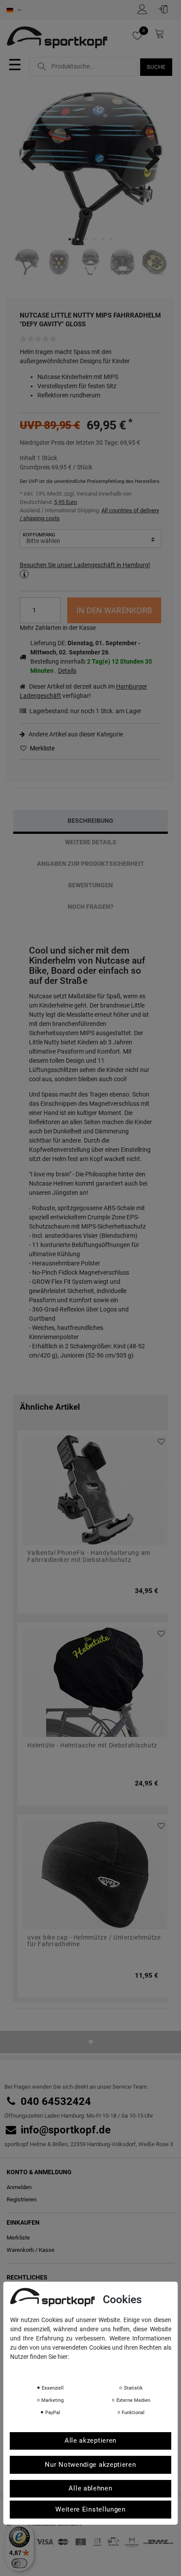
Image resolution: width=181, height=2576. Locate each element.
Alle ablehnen (90, 2488)
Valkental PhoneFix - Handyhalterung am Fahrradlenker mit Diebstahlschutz (89, 1556)
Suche (156, 67)
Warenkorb (20, 2250)
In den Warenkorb (114, 610)
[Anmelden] (165, 9)
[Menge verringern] (54, 616)
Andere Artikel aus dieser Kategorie (75, 734)
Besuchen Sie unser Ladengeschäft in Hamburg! (85, 565)
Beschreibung (90, 821)
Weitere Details (91, 842)
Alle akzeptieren (90, 2440)
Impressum (98, 2369)
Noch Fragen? (90, 907)
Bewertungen (90, 885)
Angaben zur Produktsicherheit (90, 864)
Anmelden (19, 2187)
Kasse (47, 2250)
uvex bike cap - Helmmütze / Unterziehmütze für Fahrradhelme (94, 1941)
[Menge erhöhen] (54, 604)
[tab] (90, 821)
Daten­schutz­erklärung (45, 2369)
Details (67, 671)
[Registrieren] (145, 9)
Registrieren (22, 2199)
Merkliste (42, 748)
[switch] (19, 2563)
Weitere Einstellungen (90, 2509)
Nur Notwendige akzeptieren (90, 2465)
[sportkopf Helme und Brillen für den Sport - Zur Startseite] (60, 39)
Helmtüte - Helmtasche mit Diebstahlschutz (92, 1745)
